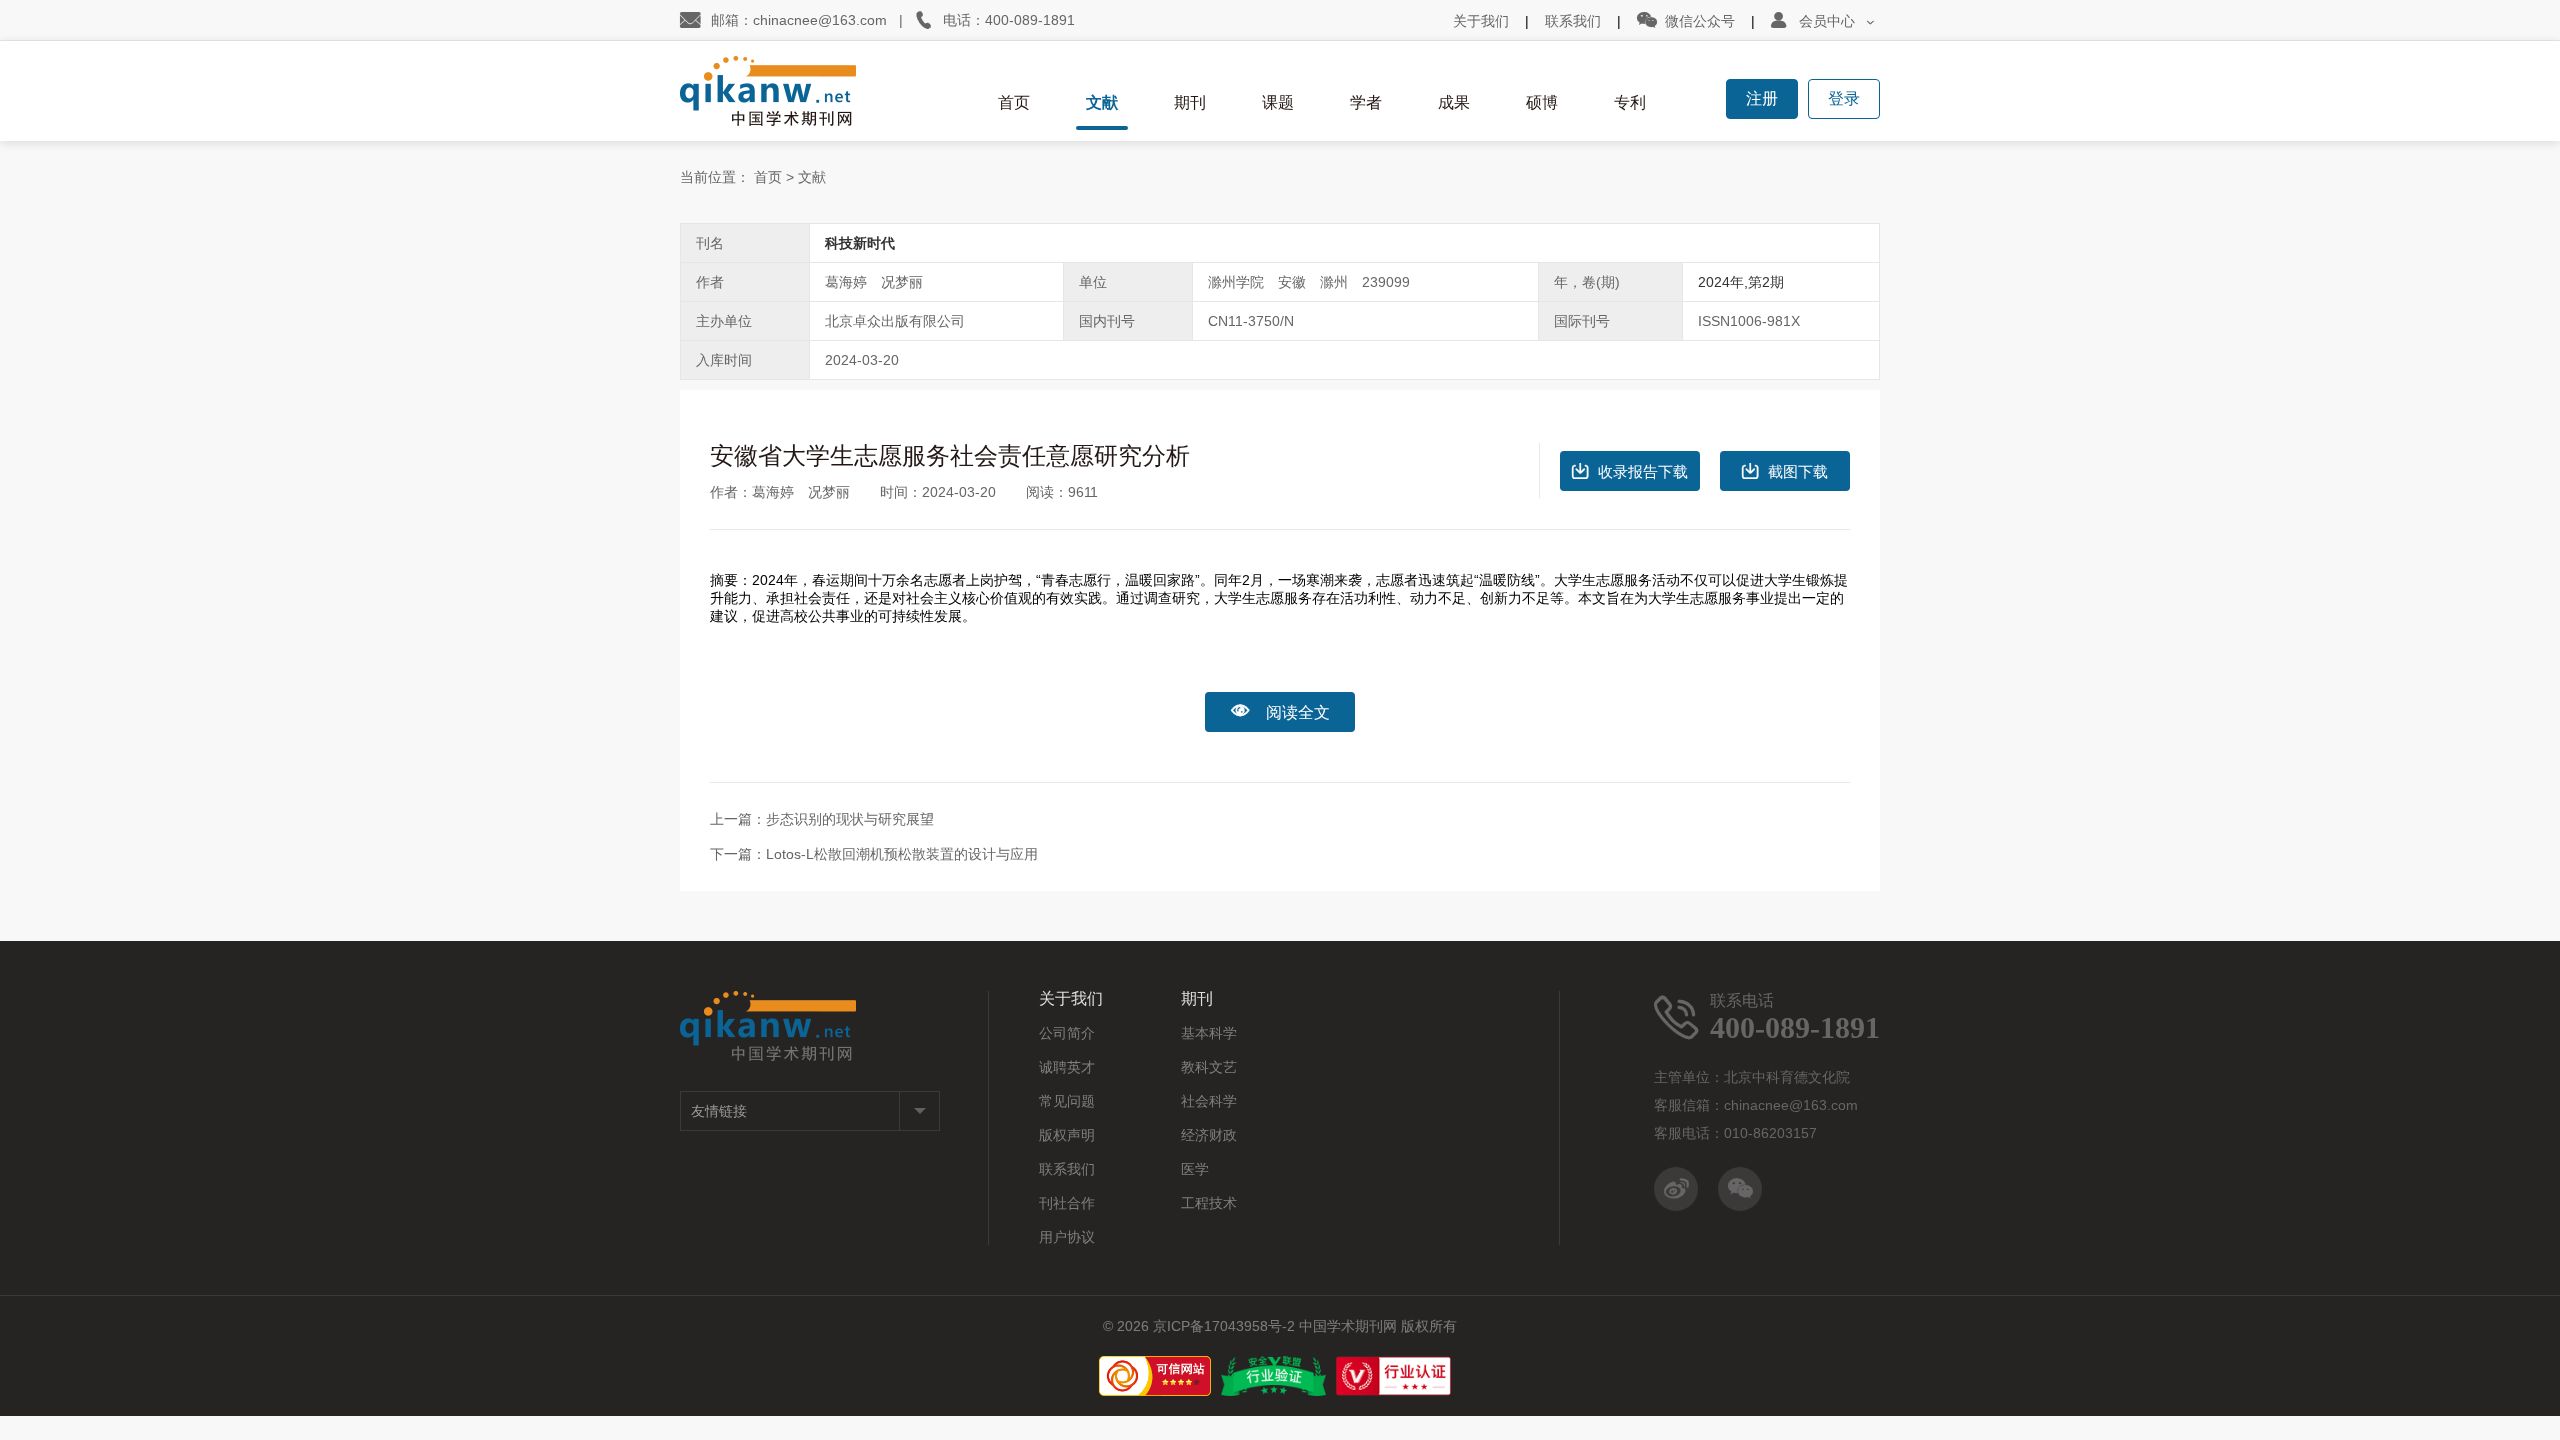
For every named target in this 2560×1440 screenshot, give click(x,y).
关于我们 (1481, 21)
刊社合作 (1067, 1203)
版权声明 (1067, 1135)
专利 (1630, 102)
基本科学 (1209, 1033)
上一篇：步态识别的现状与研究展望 (822, 819)
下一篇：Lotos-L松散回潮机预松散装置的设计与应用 (874, 854)
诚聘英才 (1067, 1067)
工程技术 (1209, 1203)
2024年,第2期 (1741, 282)
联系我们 (1573, 21)
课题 (1278, 102)
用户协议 (1067, 1237)
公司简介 (1067, 1033)
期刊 (1190, 102)
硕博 (1542, 102)
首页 (1014, 102)
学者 (1366, 102)
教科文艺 (1209, 1067)
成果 (1454, 102)
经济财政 (1209, 1135)
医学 (1195, 1169)
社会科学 (1209, 1101)
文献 (1102, 102)
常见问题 (1067, 1101)
